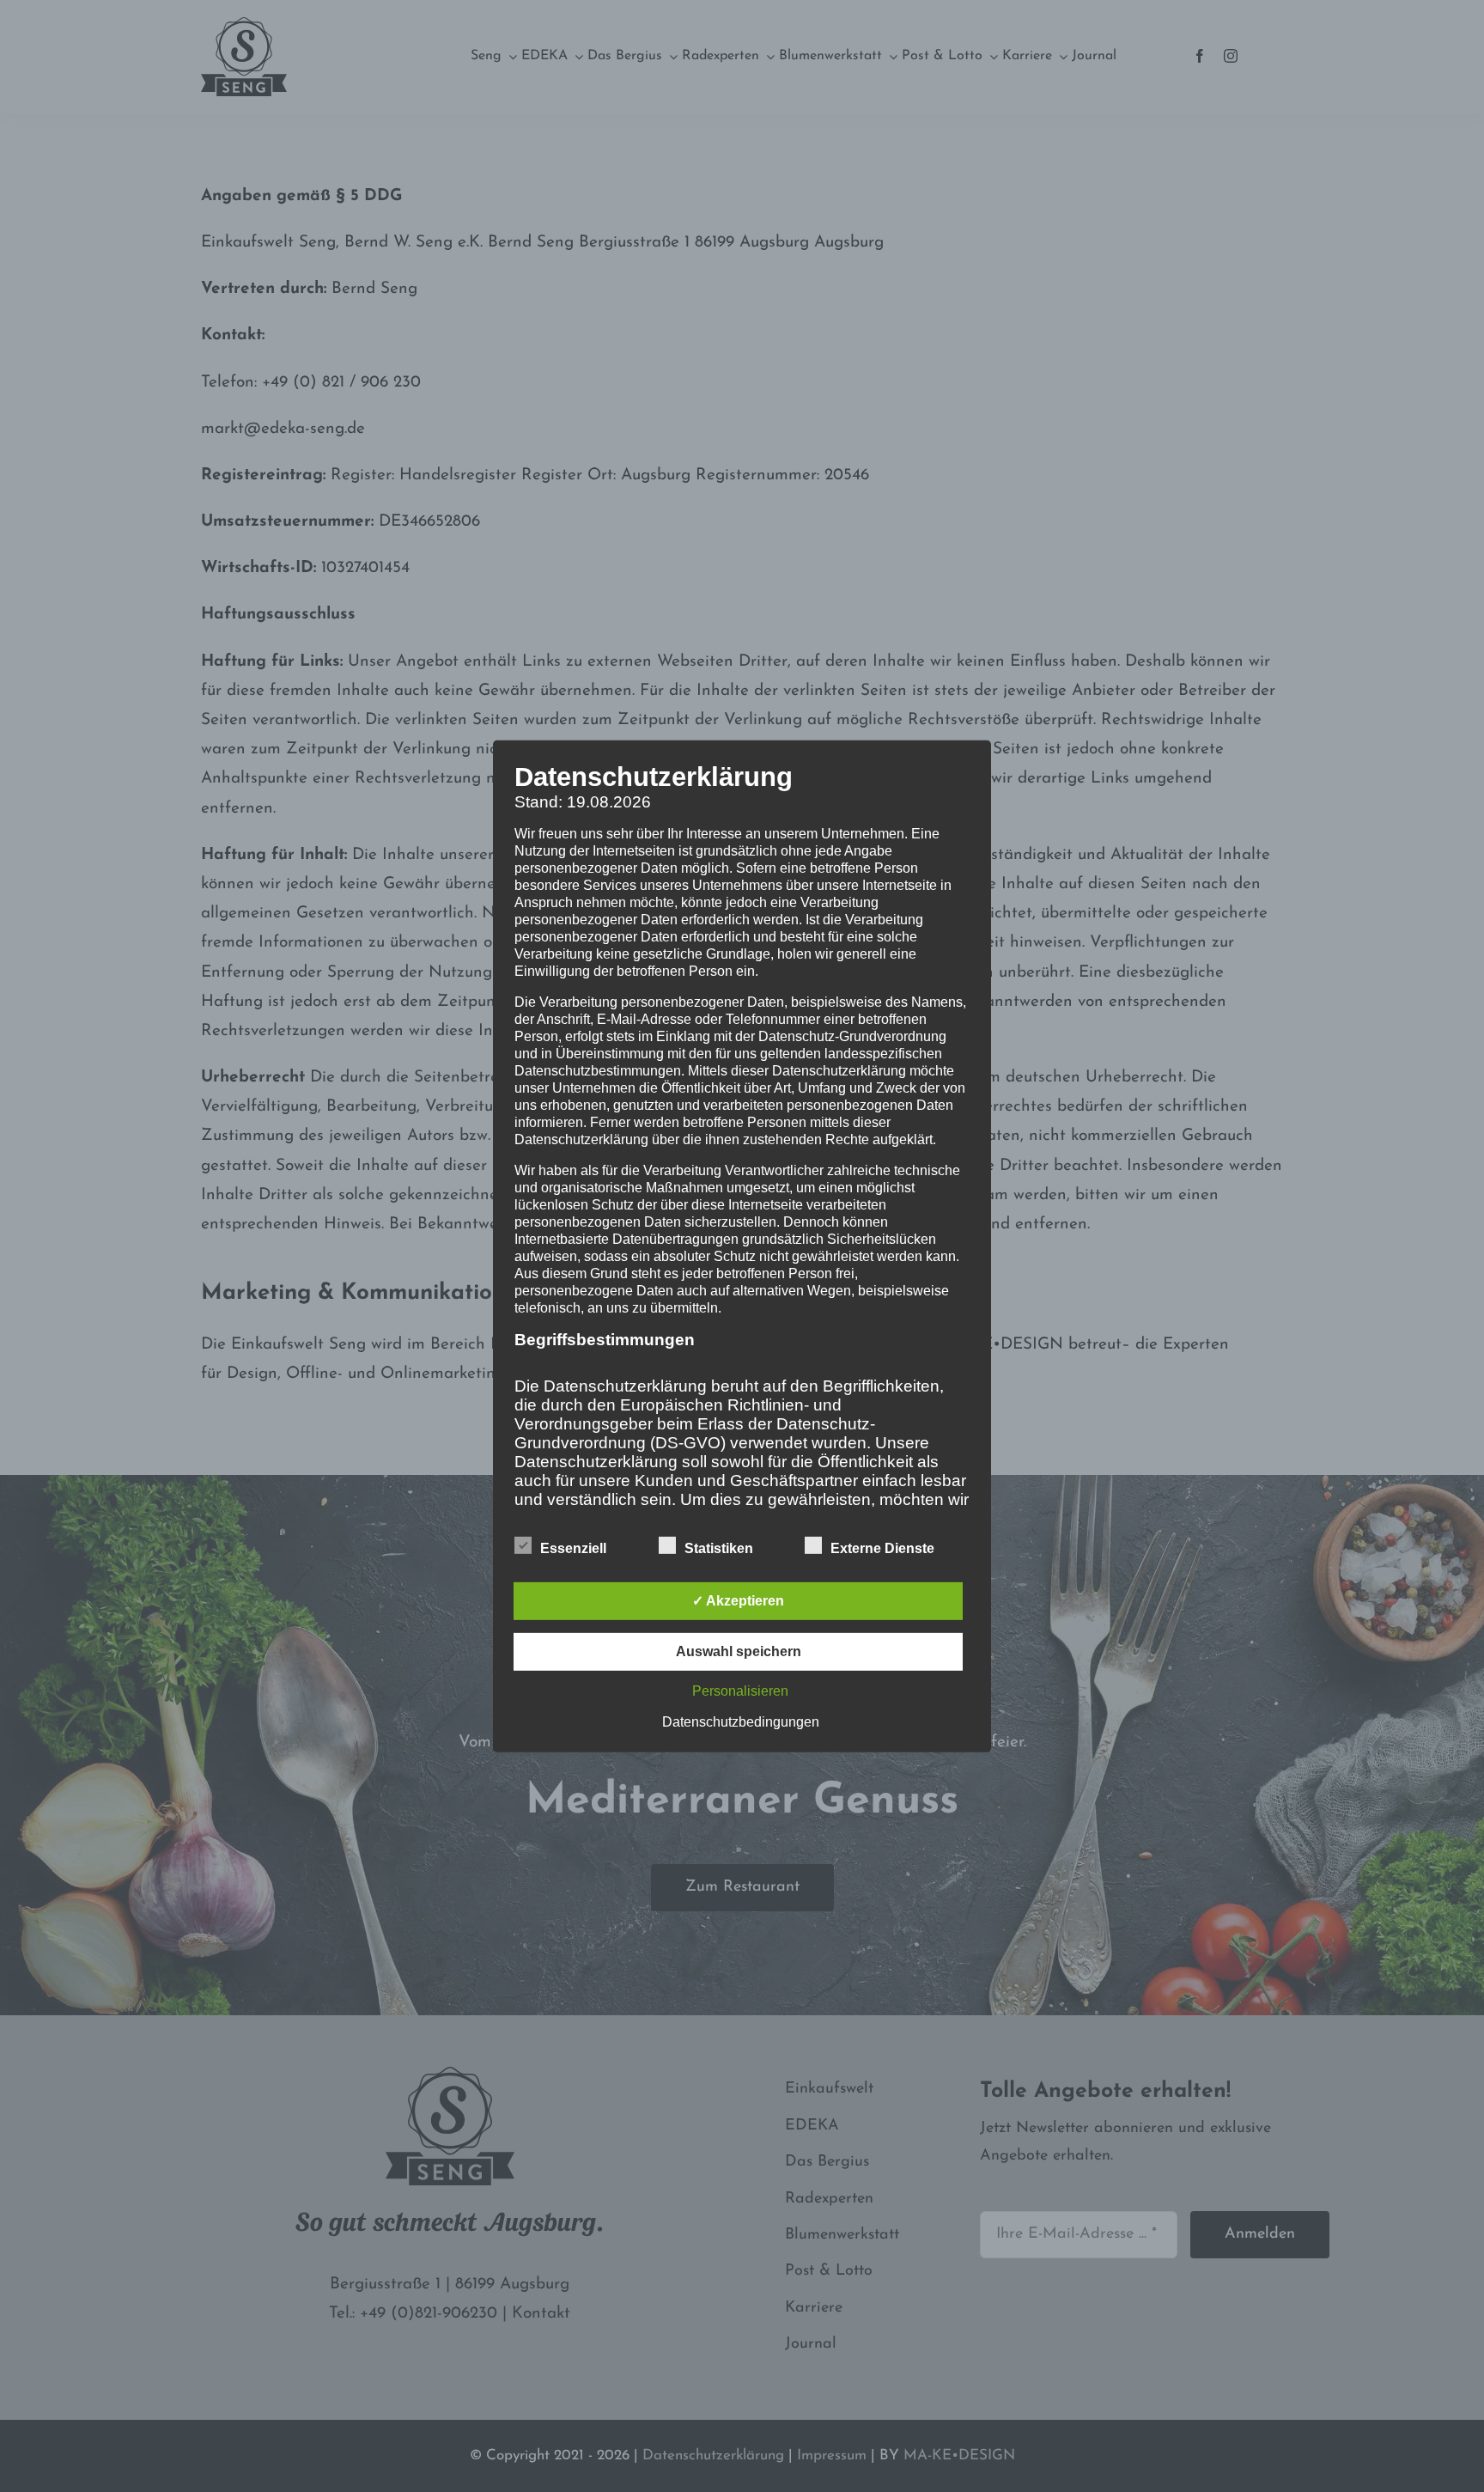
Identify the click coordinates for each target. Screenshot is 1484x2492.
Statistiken (719, 1548)
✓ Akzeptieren (738, 1601)
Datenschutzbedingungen (741, 1722)
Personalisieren (740, 1691)
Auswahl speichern (739, 1651)
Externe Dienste (882, 1548)
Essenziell (573, 1548)
